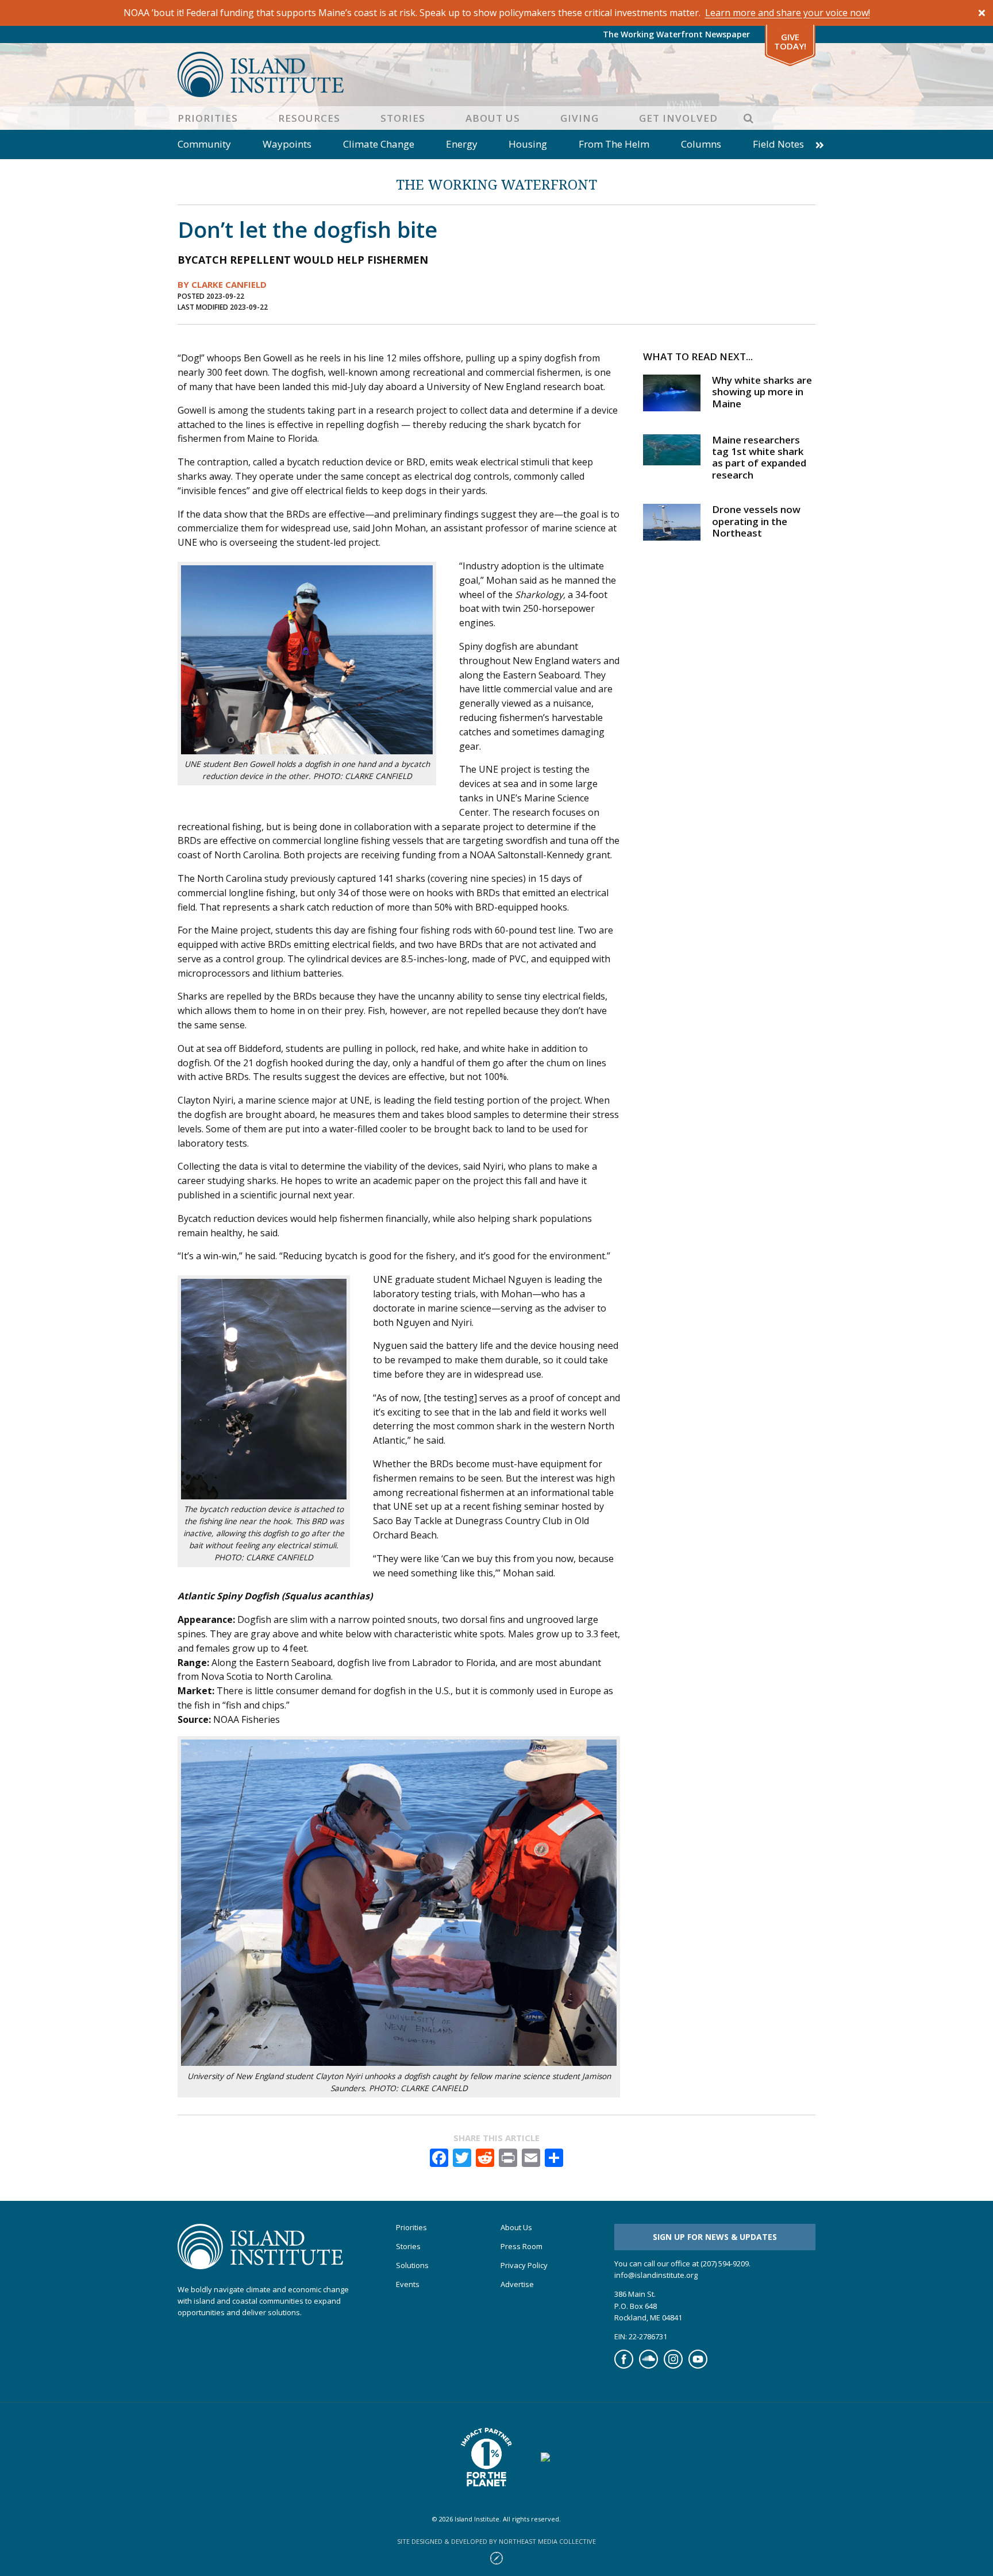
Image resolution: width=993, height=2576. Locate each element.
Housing (528, 144)
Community (204, 144)
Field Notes (778, 144)
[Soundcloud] (648, 2366)
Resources (309, 118)
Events (408, 2284)
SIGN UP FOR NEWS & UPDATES (715, 2237)
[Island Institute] (496, 74)
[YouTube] (698, 2366)
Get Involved (678, 118)
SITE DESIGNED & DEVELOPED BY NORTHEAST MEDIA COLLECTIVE (496, 2541)
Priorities (208, 118)
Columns (701, 144)
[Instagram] (673, 2366)
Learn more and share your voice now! (788, 13)
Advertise (517, 2284)
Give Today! (790, 42)
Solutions (412, 2265)
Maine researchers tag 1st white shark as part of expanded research (759, 457)
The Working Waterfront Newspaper (676, 34)
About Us (493, 118)
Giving (580, 118)
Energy (462, 144)
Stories (403, 118)
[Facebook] (624, 2366)
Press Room (521, 2247)
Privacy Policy (524, 2265)
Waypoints (287, 144)
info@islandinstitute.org (656, 2275)
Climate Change (379, 144)
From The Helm (614, 144)
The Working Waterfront (496, 184)
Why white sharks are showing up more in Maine (762, 392)
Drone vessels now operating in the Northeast (756, 521)
